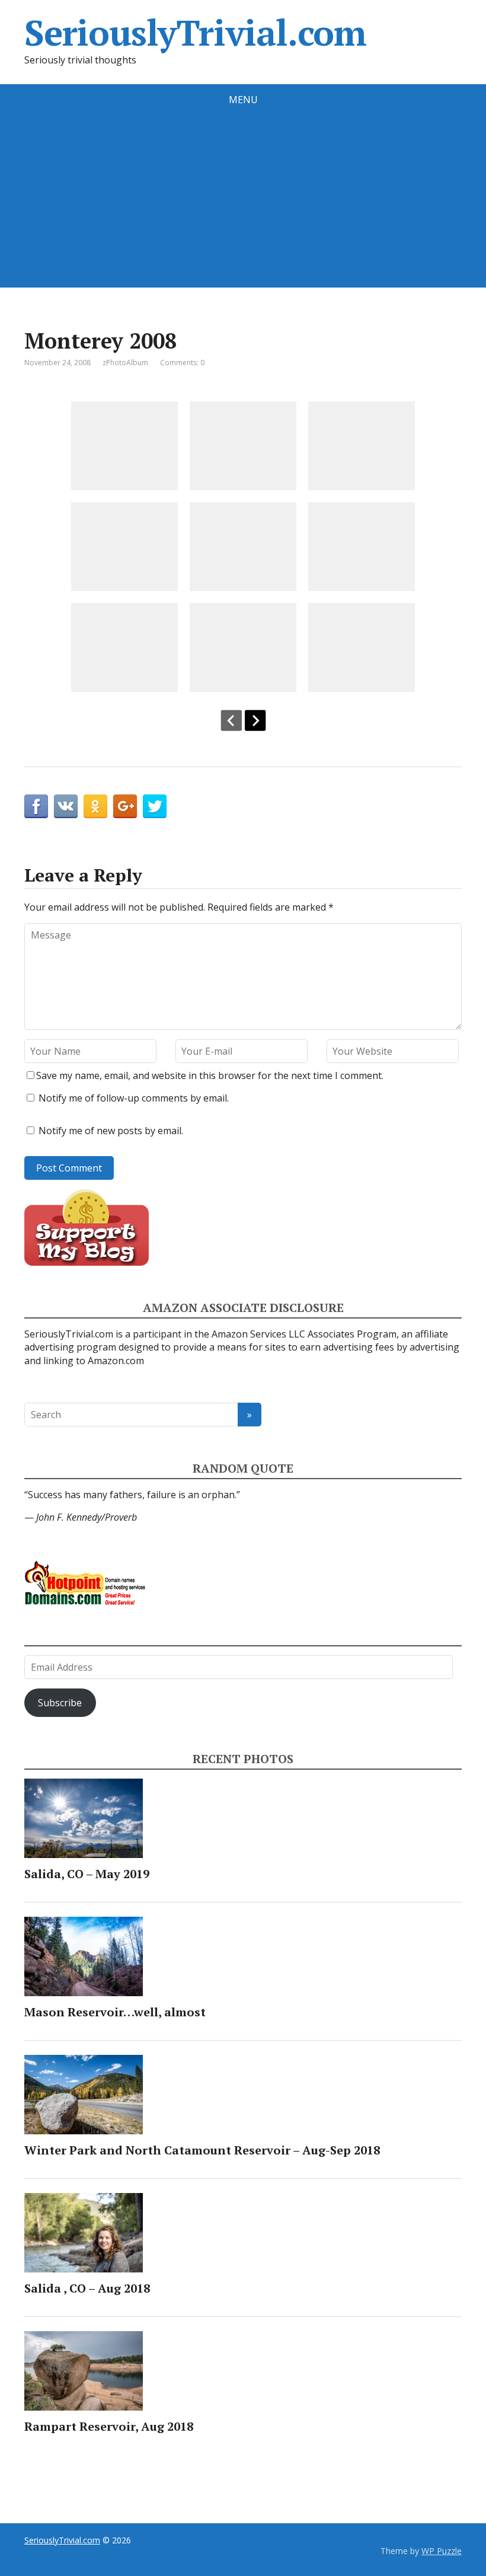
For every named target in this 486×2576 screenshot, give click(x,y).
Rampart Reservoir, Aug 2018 (109, 2426)
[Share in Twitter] (155, 806)
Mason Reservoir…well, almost (115, 2012)
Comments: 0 (182, 363)
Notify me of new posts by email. (111, 1131)
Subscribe (60, 1703)
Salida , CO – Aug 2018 (87, 2288)
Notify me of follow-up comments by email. (134, 1098)
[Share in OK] (95, 806)
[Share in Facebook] (36, 806)
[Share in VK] (66, 806)
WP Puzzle (442, 2551)
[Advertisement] (243, 205)
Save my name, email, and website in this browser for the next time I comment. (210, 1075)
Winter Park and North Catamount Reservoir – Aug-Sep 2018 (202, 2150)
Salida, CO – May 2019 (87, 1874)
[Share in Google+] (125, 806)
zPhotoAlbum (125, 363)
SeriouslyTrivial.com (195, 33)
